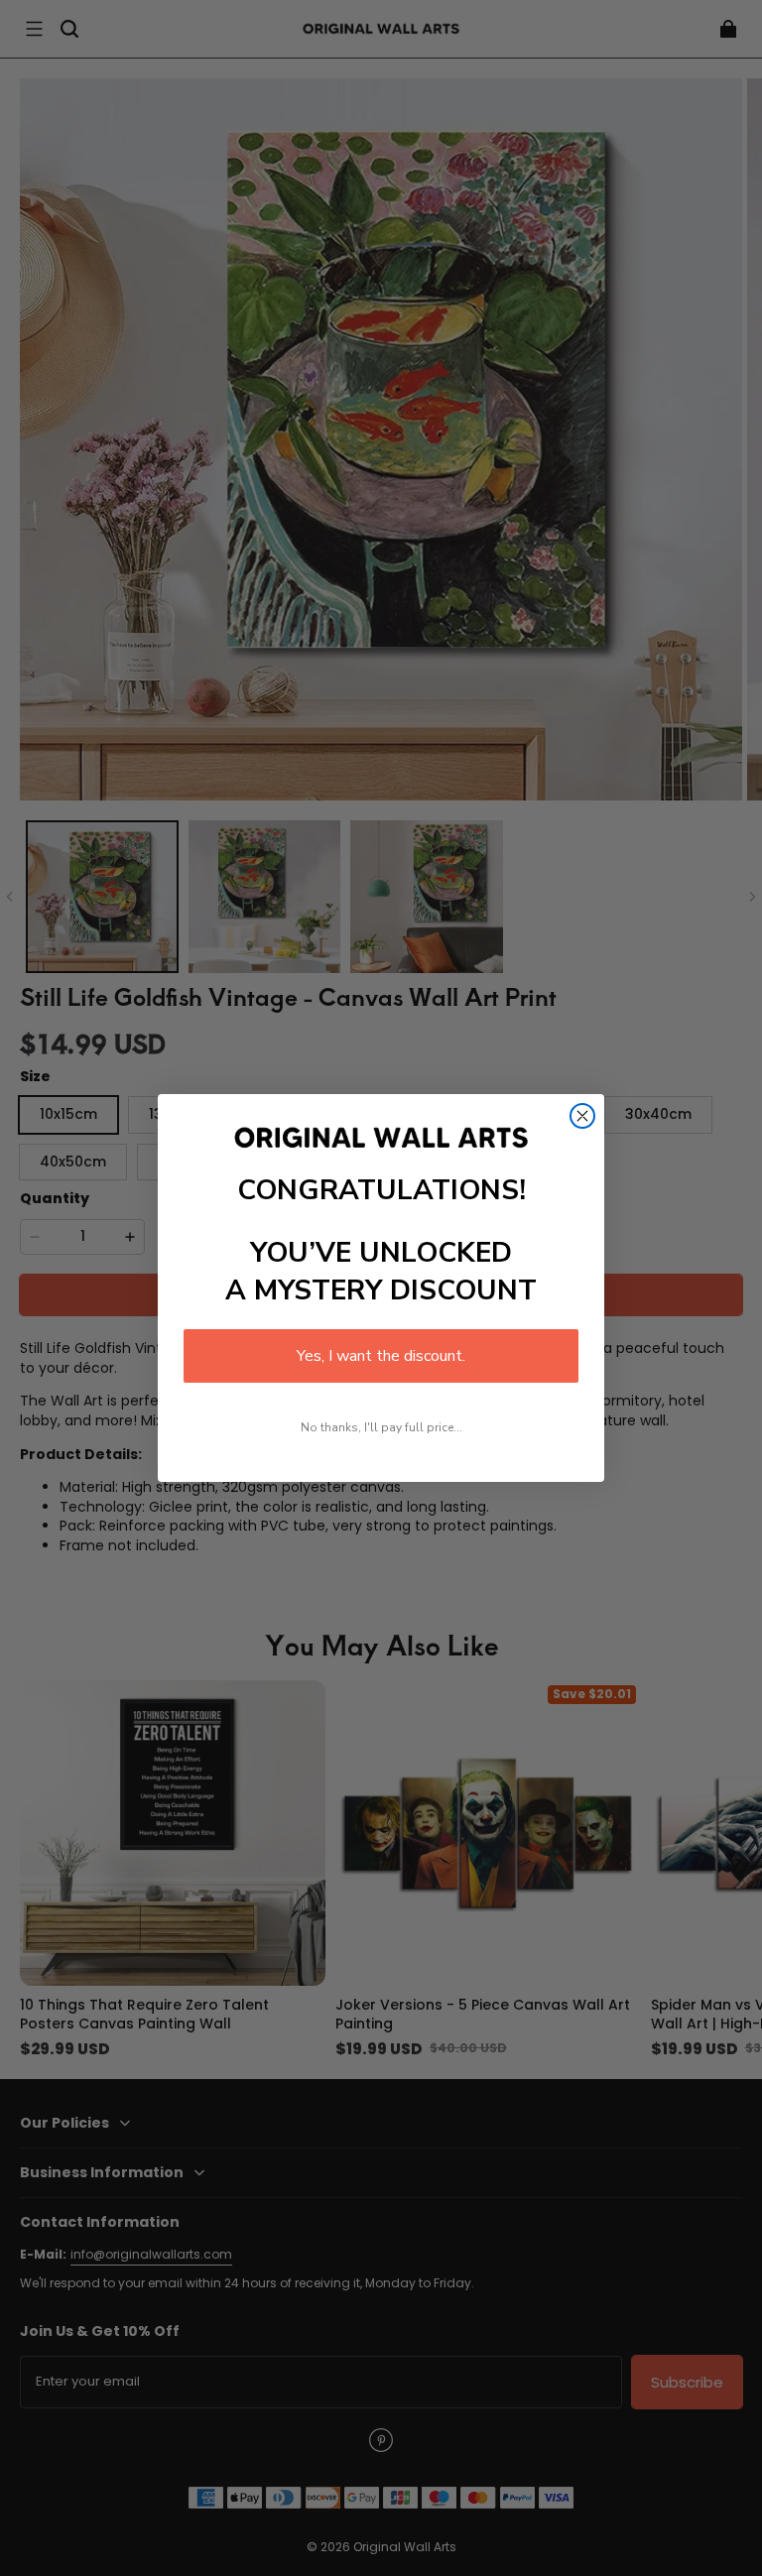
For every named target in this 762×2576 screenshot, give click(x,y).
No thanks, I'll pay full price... (381, 1427)
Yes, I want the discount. (381, 1356)
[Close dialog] (582, 1116)
